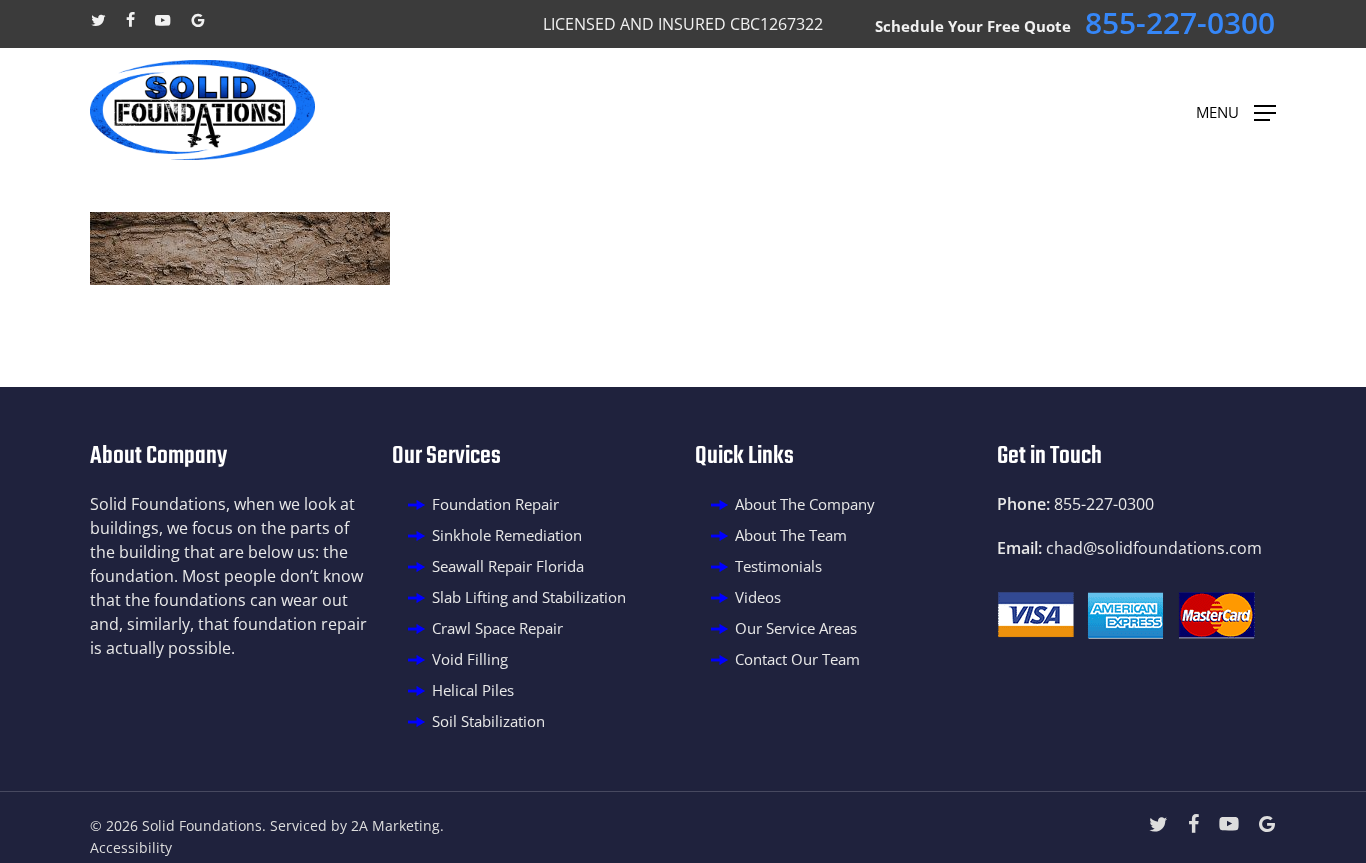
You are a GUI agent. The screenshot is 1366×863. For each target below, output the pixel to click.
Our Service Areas (796, 628)
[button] (1236, 111)
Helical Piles (473, 690)
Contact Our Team (797, 659)
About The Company (805, 504)
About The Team (791, 535)
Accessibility (131, 847)
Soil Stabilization (488, 721)
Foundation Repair (495, 504)
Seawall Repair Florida (508, 566)
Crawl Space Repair (497, 628)
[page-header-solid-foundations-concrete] (240, 279)
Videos (758, 597)
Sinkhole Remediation (507, 535)
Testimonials (778, 566)
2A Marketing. (397, 825)
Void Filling (470, 659)
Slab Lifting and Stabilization (529, 597)
